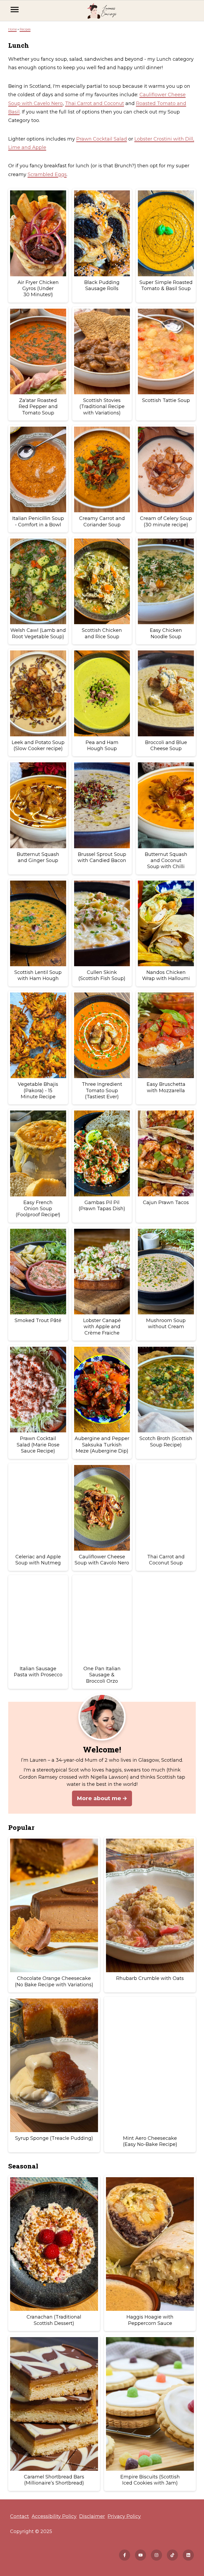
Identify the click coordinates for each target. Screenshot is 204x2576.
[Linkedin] (188, 2555)
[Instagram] (156, 2555)
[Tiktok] (172, 2555)
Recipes (25, 29)
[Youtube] (141, 2555)
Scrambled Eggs (47, 174)
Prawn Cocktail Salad (102, 139)
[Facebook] (125, 2555)
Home (12, 29)
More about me (99, 1798)
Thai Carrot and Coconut (95, 103)
